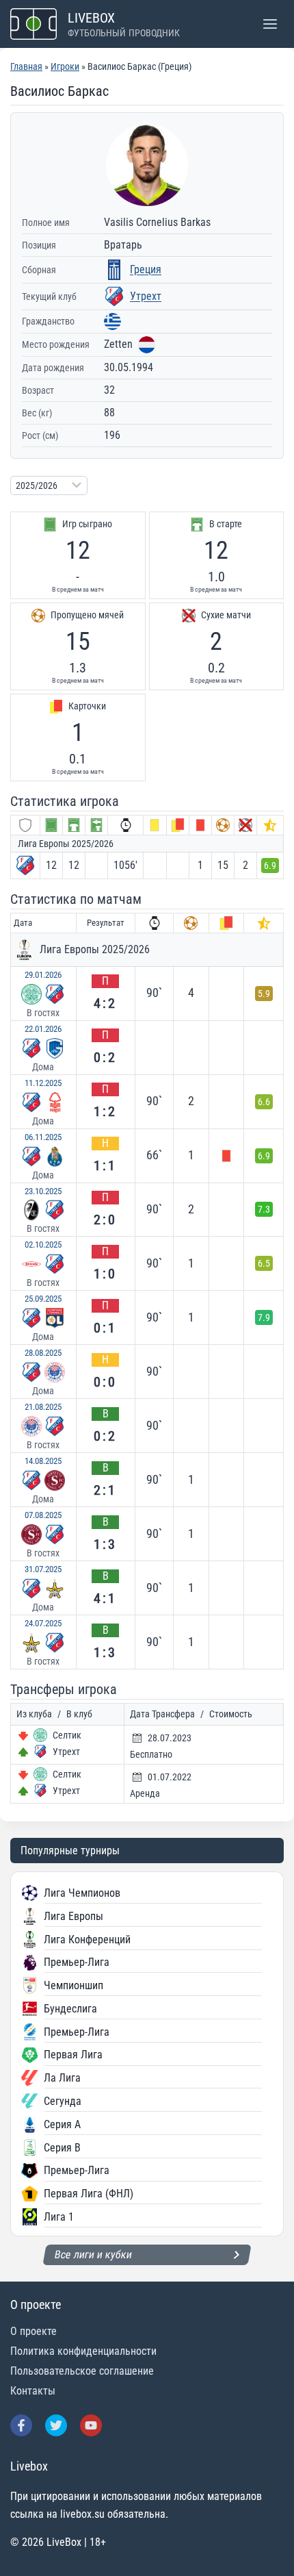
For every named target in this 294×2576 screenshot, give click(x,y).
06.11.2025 (43, 1137)
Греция (146, 269)
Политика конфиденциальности (83, 2351)
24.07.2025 (43, 1623)
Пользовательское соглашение (82, 2371)
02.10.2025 (43, 1245)
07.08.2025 (43, 1515)
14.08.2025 (43, 1461)
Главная (26, 66)
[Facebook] (21, 2425)
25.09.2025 (43, 1299)
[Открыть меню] (270, 24)
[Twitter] (56, 2425)
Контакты (33, 2391)
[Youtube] (91, 2425)
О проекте (34, 2331)
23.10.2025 (43, 1191)
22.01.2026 (43, 1029)
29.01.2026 (43, 975)
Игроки (65, 66)
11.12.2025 (43, 1083)
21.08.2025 (43, 1407)
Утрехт (146, 296)
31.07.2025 (43, 1569)
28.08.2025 (43, 1353)
